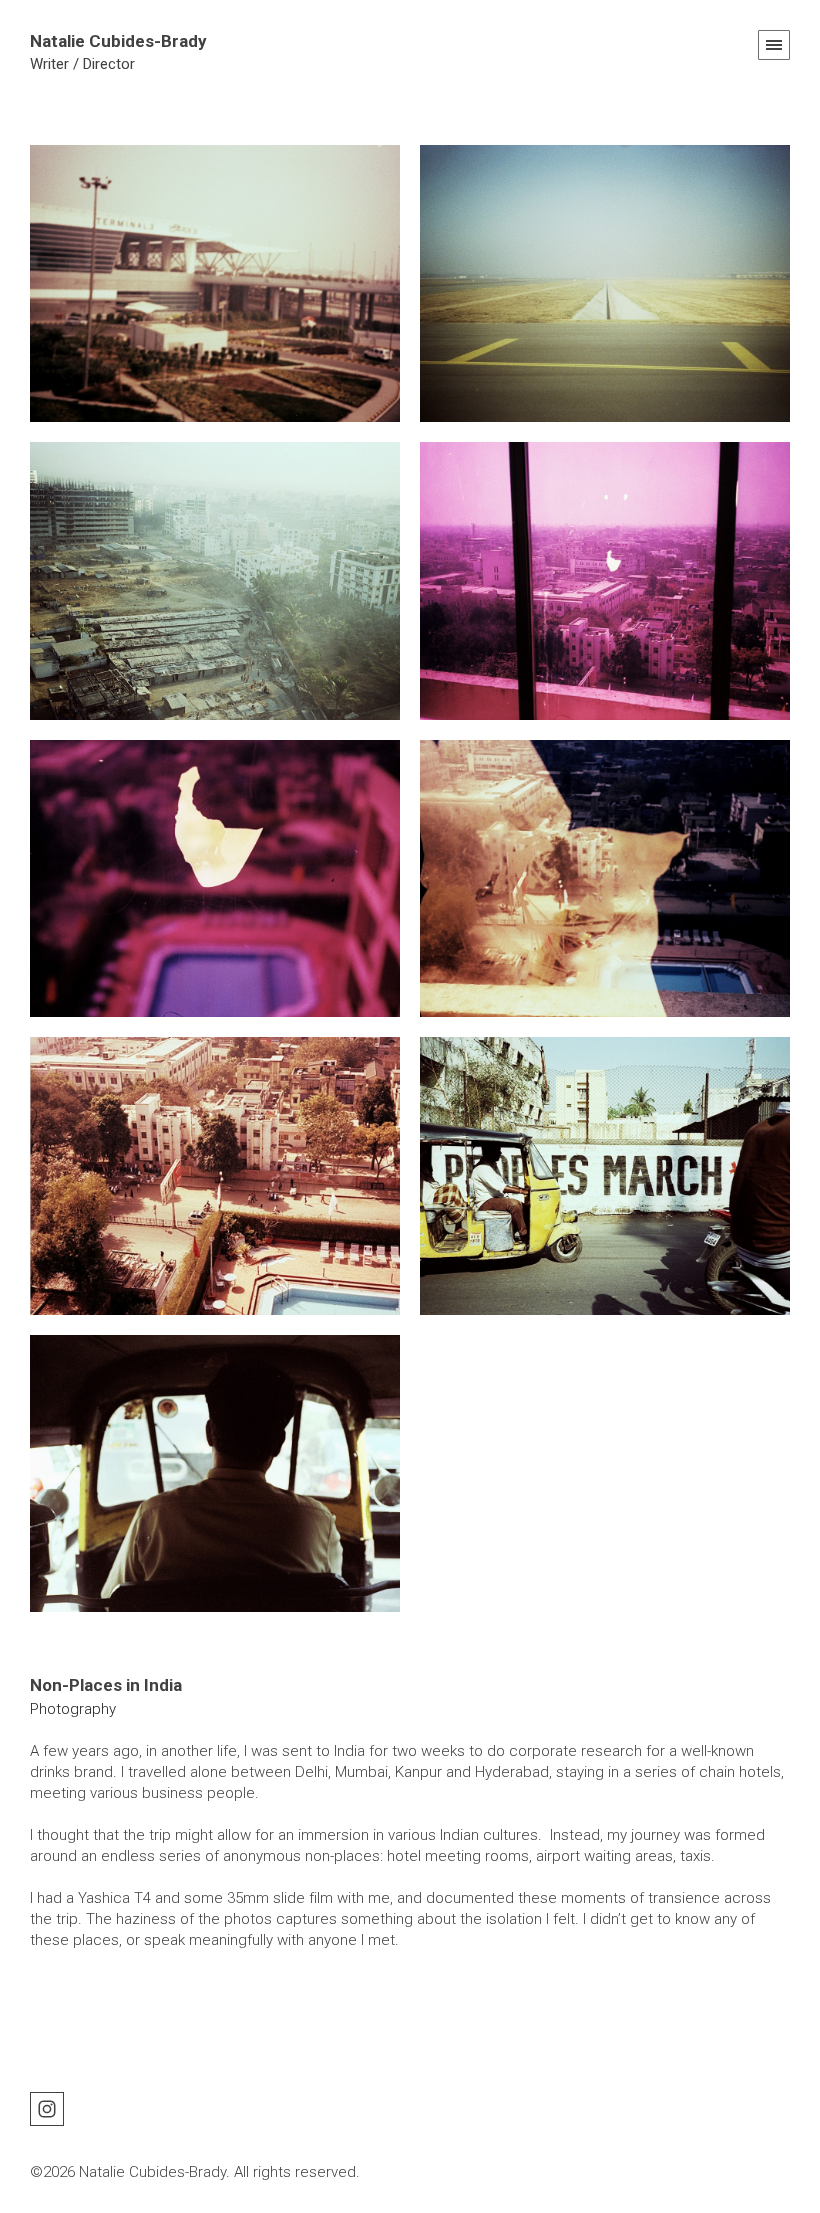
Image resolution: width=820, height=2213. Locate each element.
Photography (73, 1709)
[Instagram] (47, 2107)
